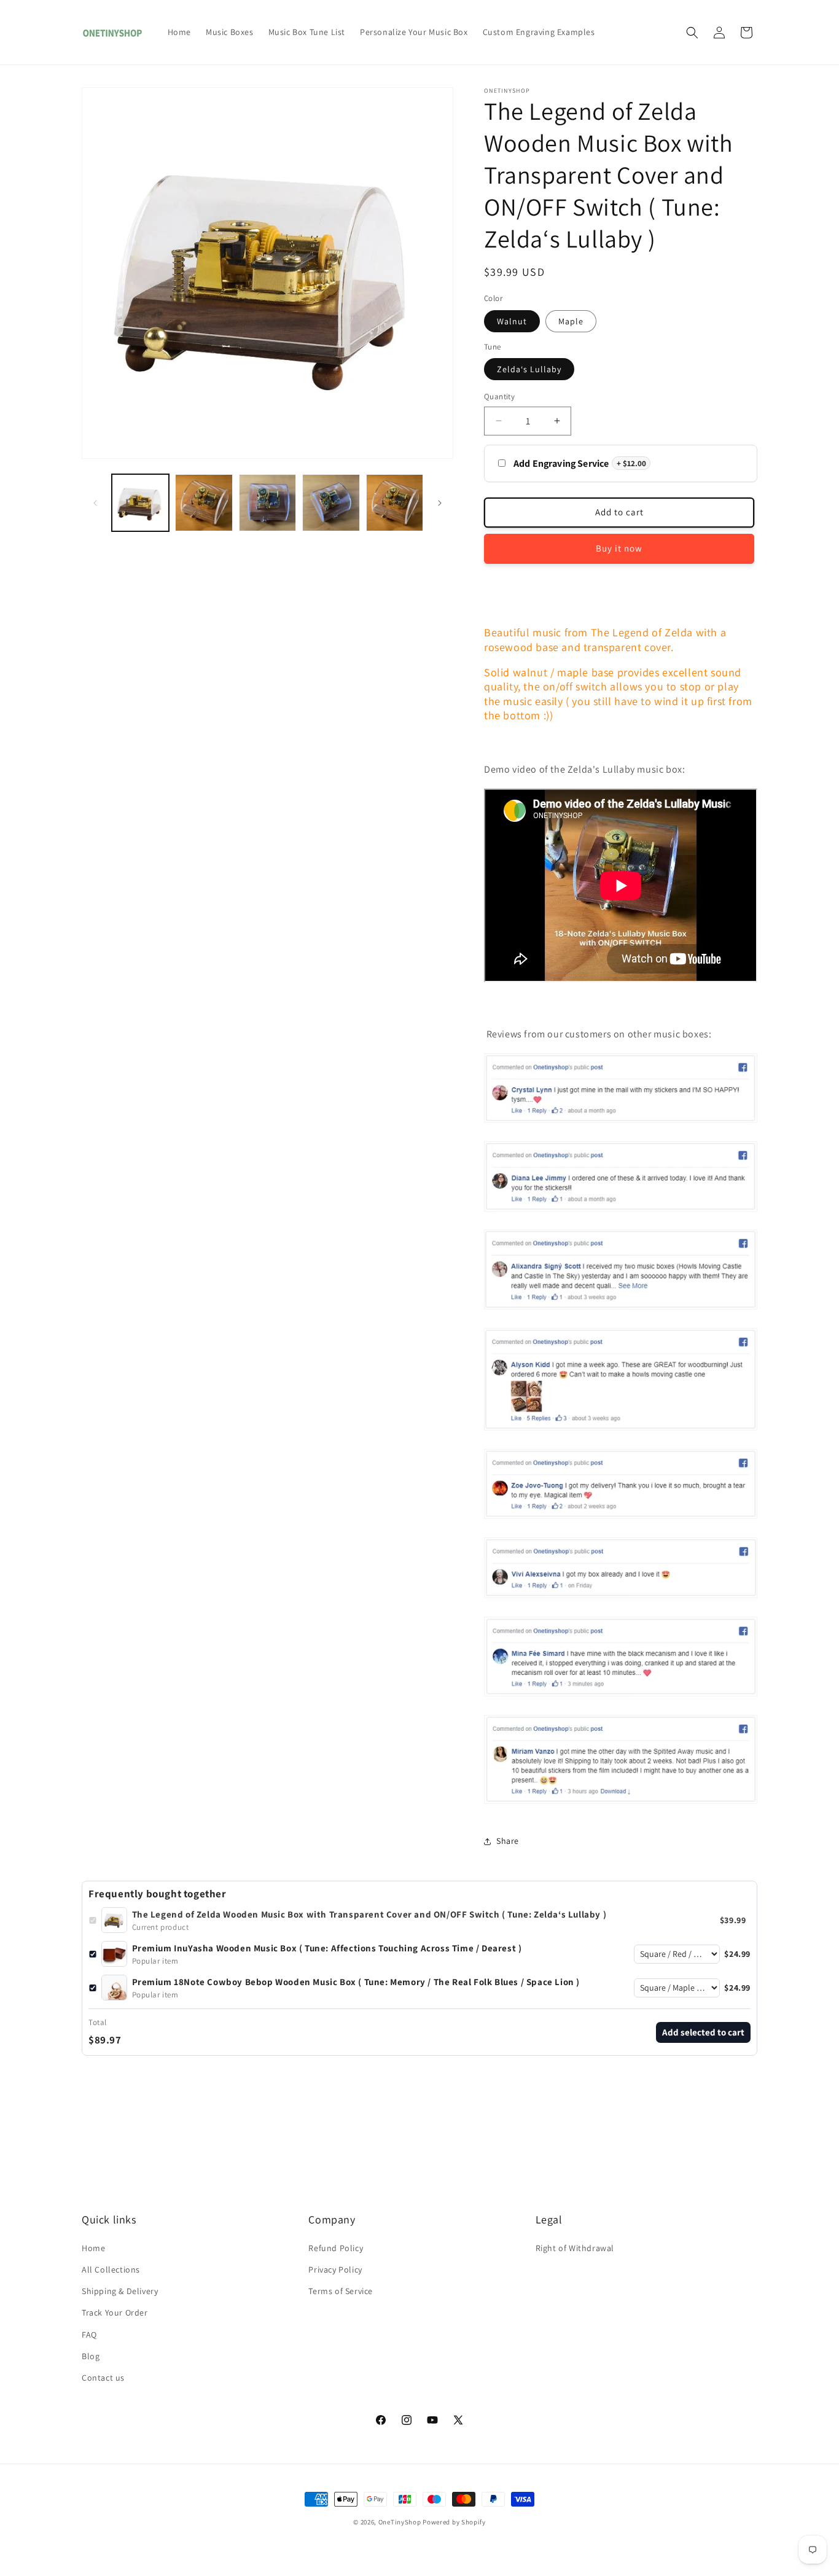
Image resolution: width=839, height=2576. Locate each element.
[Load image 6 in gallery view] (395, 503)
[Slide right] (440, 503)
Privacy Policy (335, 2270)
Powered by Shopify (454, 2522)
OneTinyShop (400, 2522)
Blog (91, 2356)
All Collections (111, 2270)
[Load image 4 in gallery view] (267, 503)
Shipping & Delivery (120, 2291)
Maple (571, 321)
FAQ (89, 2335)
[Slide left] (95, 503)
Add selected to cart (703, 2032)
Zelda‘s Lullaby (529, 369)
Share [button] (508, 1841)
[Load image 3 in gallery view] (204, 503)
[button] (692, 33)
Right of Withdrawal (575, 2248)
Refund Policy (336, 2248)
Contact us (103, 2378)
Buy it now (619, 548)
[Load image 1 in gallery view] (140, 503)
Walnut (512, 321)
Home (93, 2248)
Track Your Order (115, 2313)
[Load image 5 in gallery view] (331, 503)
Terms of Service (341, 2291)
